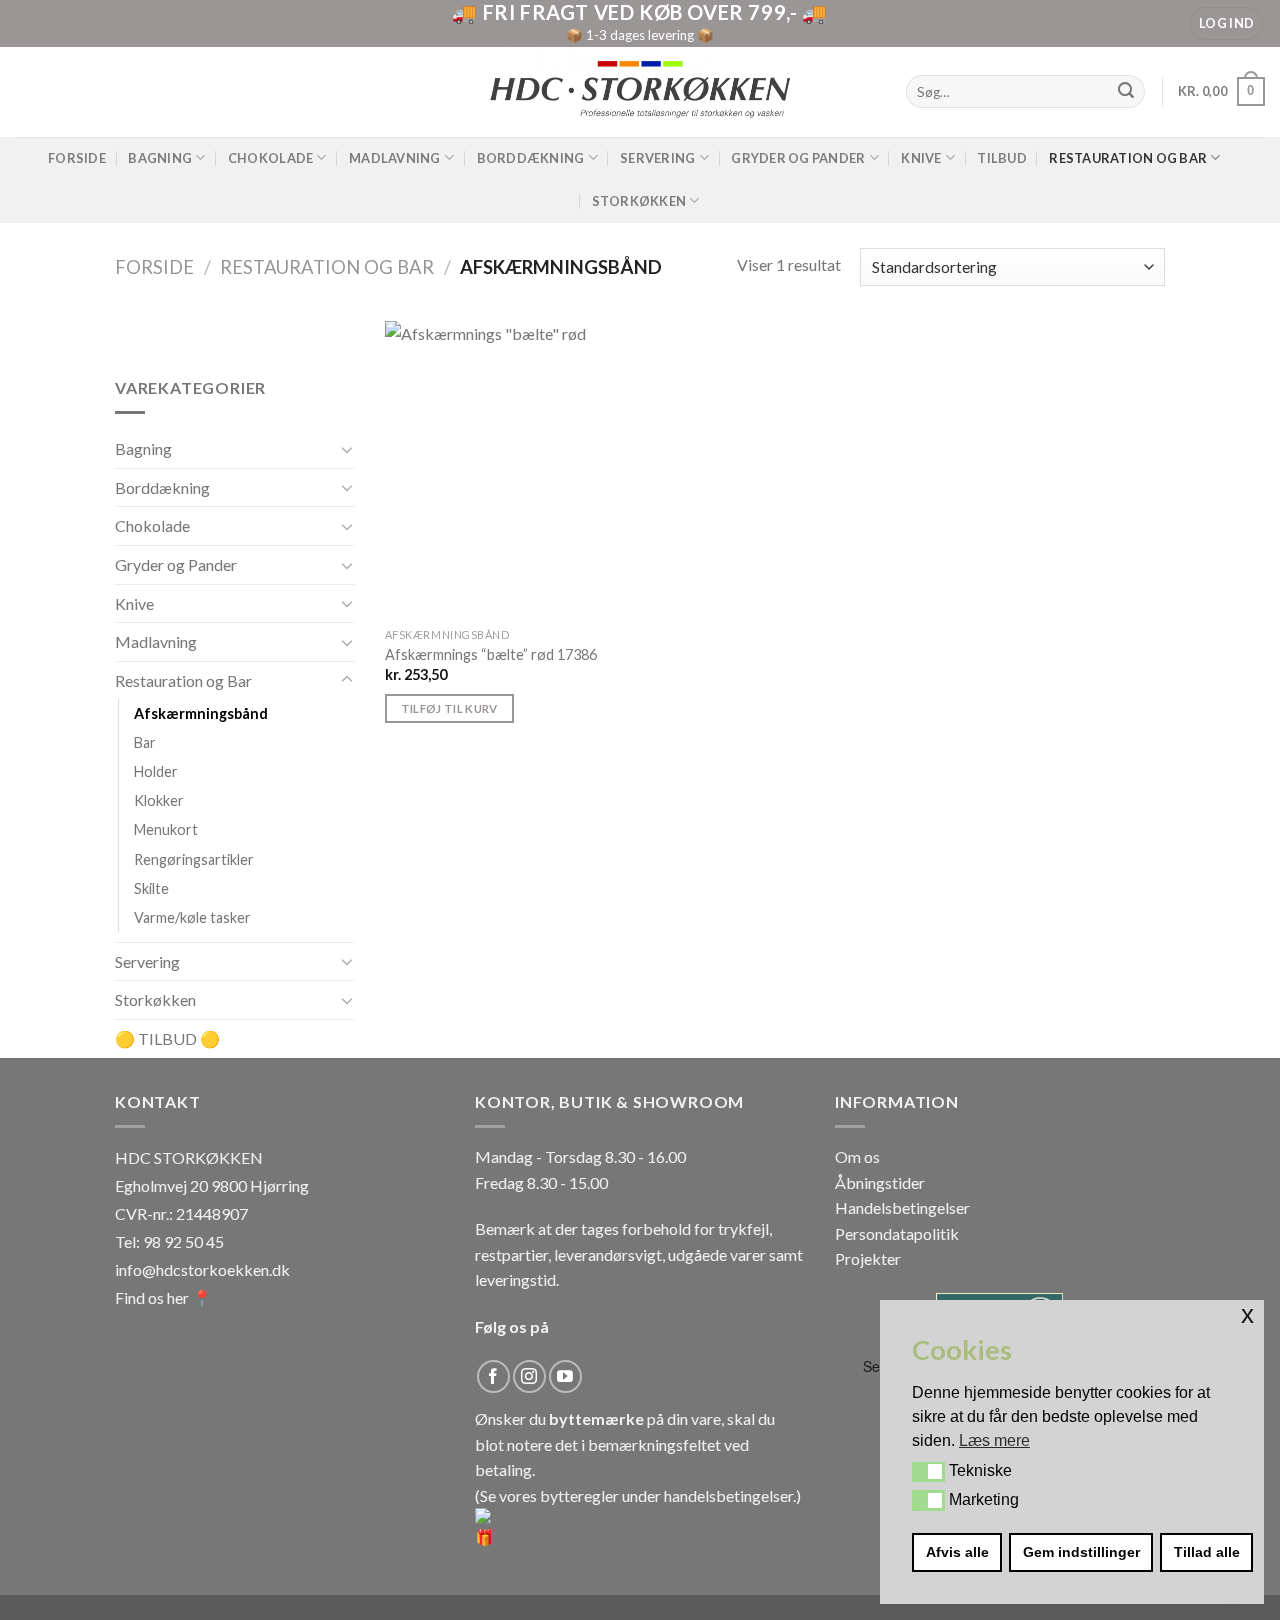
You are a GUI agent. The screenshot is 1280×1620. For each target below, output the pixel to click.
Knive (921, 158)
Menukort (166, 830)
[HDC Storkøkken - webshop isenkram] (640, 91)
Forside (77, 158)
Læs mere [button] (994, 1440)
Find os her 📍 (163, 1297)
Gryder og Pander (798, 158)
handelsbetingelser (728, 1495)
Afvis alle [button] (957, 1552)
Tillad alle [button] (1207, 1552)
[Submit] (1127, 92)
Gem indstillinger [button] (1081, 1552)
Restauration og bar (1128, 158)
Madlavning (395, 158)
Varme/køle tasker (192, 917)
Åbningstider (880, 1182)
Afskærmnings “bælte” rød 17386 (491, 654)
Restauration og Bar (327, 267)
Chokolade (270, 158)
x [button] (1247, 1314)
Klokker (159, 801)
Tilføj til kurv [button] (449, 708)
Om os (857, 1156)
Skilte (151, 888)
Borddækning (531, 158)
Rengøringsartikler (194, 859)
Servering (657, 158)
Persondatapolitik (897, 1233)
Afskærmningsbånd (201, 714)
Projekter (868, 1258)
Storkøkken (639, 201)
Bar (145, 743)
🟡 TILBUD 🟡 (167, 1038)
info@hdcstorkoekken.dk (202, 1269)
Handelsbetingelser (902, 1207)
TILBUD (1002, 158)
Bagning (160, 158)
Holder (156, 772)
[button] (928, 1472)
